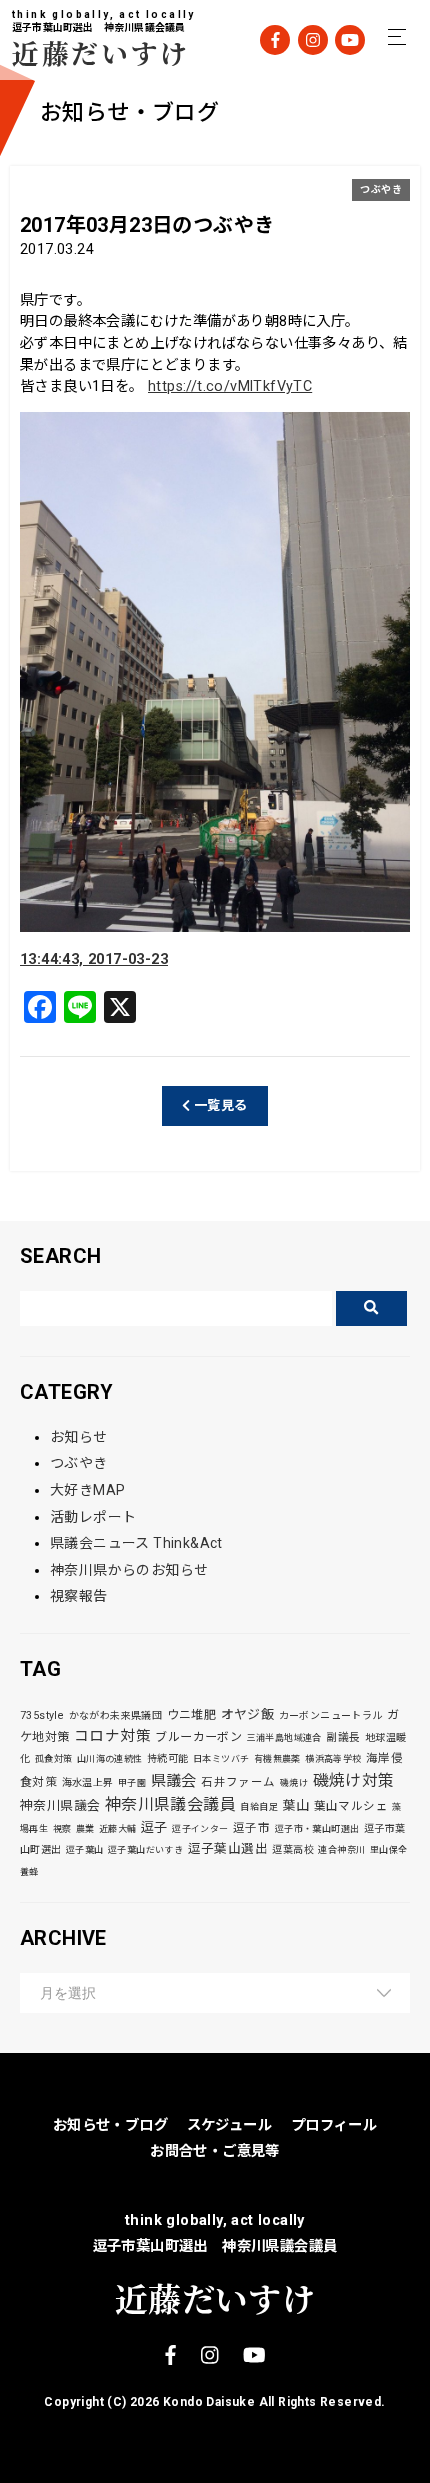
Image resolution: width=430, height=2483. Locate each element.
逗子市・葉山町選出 (317, 1829)
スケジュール (229, 2125)
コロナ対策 (112, 1736)
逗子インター (200, 1829)
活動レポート (93, 1517)
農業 (85, 1829)
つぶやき (381, 189)
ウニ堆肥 (192, 1715)
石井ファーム (238, 1782)
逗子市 (251, 1828)
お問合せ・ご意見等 (215, 2151)
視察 (62, 1829)
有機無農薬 (277, 1759)
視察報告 (79, 1596)
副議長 (343, 1737)
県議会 (174, 1781)
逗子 (154, 1827)
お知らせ (79, 1437)
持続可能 (168, 1758)
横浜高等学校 (333, 1759)
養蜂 (29, 1872)
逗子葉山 (85, 1850)
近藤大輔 (118, 1829)
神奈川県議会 (60, 1805)
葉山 (295, 1805)
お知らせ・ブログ (110, 2125)
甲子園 (132, 1783)
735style (42, 1715)
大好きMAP (87, 1490)
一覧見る (219, 1105)
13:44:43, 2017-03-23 (94, 959)
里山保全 (389, 1850)
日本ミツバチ (221, 1759)
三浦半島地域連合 (284, 1738)
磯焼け (294, 1783)
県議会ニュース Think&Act (136, 1543)
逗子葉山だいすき (145, 1850)
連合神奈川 (341, 1850)
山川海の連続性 (110, 1759)
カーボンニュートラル (331, 1715)
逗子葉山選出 (228, 1848)
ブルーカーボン (198, 1737)
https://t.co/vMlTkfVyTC (230, 386)
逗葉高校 (293, 1849)
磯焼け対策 (354, 1780)
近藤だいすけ (87, 52)
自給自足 (259, 1807)
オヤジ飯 (248, 1714)
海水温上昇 (88, 1782)
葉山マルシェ (351, 1806)
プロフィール (334, 2125)
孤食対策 (54, 1759)
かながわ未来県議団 (116, 1715)
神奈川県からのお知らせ (129, 1570)
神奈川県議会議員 (170, 1804)
